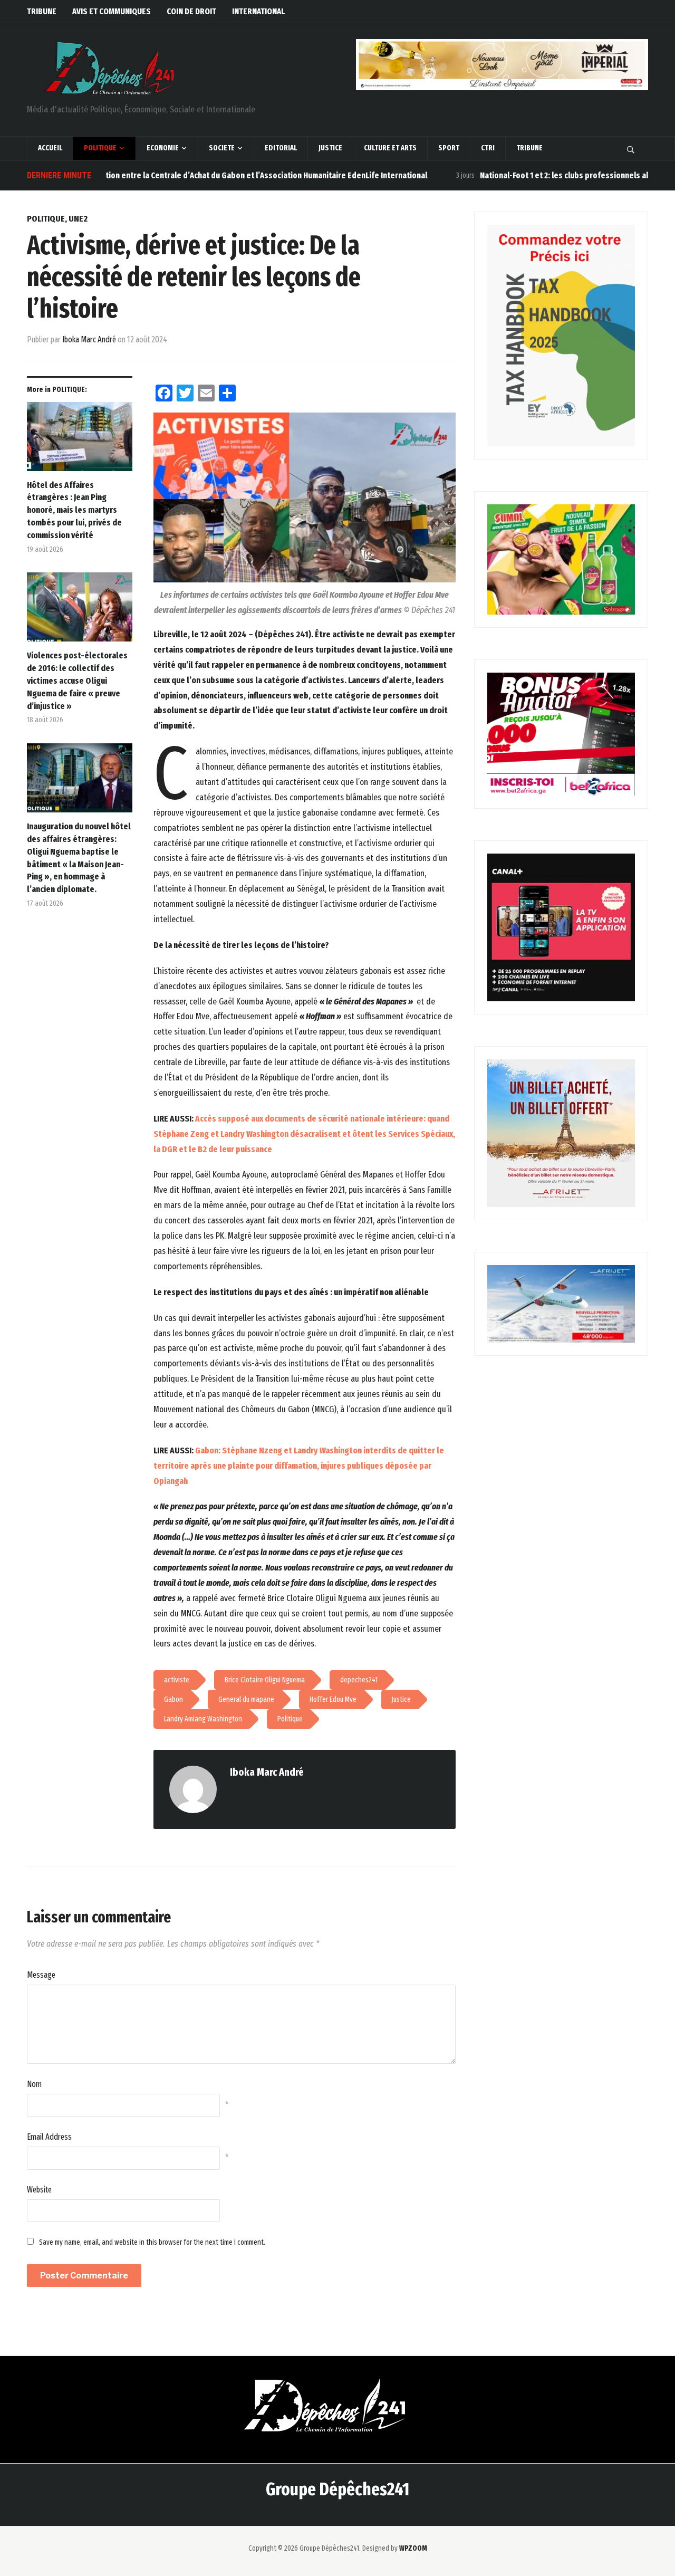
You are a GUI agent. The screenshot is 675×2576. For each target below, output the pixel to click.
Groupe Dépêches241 (337, 2489)
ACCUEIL (50, 148)
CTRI (488, 148)
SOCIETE (222, 148)
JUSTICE (330, 148)
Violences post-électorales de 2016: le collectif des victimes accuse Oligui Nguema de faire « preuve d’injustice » (77, 681)
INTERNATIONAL (258, 11)
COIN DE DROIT (191, 11)
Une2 (78, 219)
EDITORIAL (281, 148)
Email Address (49, 2137)
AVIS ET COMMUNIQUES (112, 11)
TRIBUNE (42, 11)
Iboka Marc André (89, 339)
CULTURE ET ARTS (390, 148)
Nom (34, 2084)
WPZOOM (413, 2548)
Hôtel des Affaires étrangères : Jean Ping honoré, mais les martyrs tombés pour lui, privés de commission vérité (74, 510)
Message (41, 1975)
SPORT (449, 148)
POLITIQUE (100, 148)
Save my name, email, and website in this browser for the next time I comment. (152, 2242)
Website (39, 2190)
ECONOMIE (163, 148)
